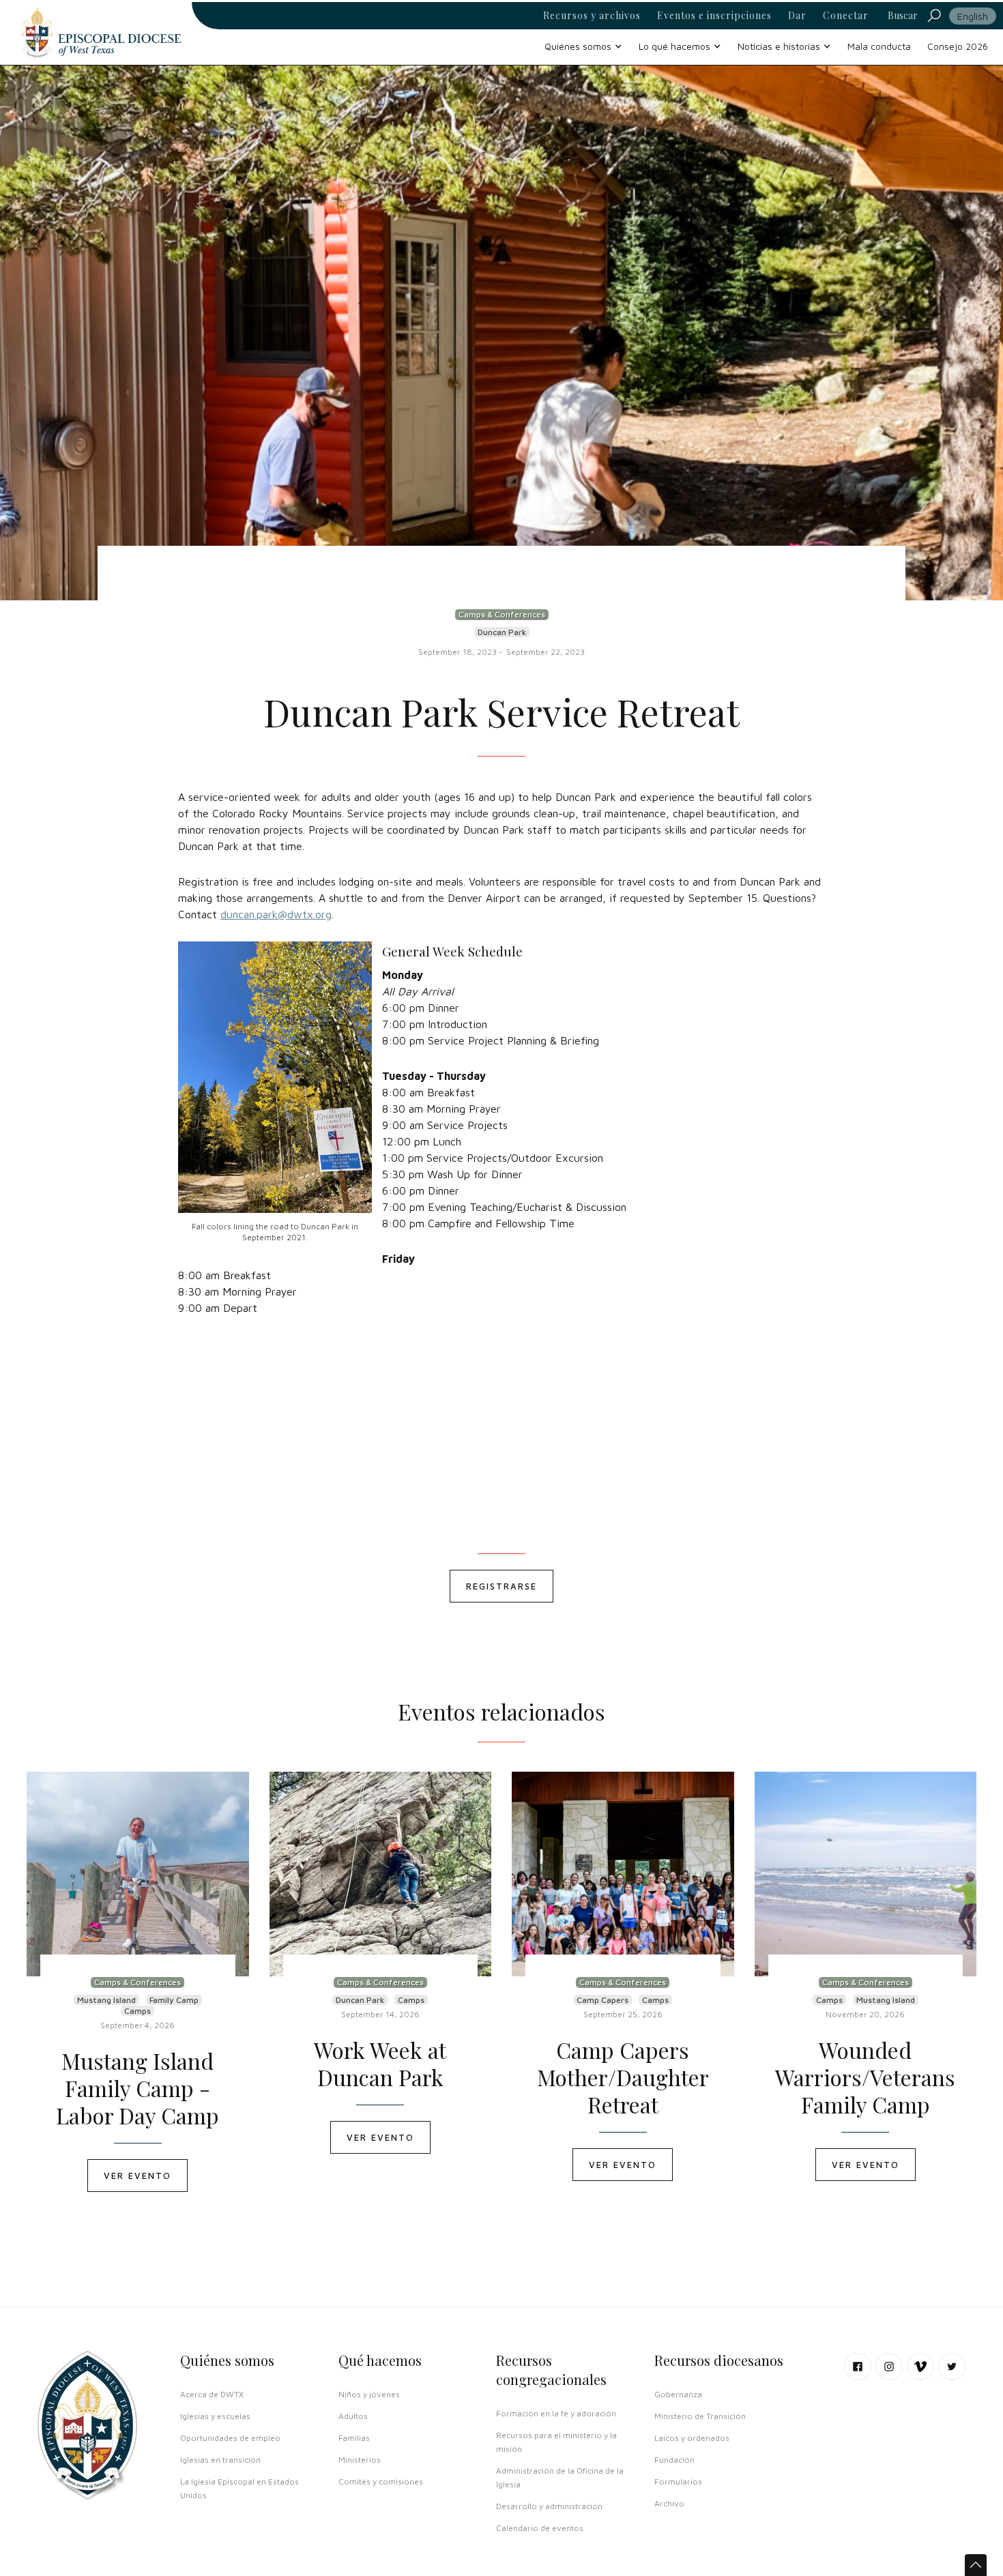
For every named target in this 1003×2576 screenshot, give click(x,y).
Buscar (903, 15)
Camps (137, 2011)
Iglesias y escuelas (215, 2416)
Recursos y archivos (592, 16)
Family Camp (174, 2000)
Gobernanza (678, 2394)
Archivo (669, 2503)
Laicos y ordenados (692, 2438)
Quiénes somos (227, 2360)
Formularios (678, 2482)
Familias (354, 2438)
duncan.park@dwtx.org (276, 914)
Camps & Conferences (502, 614)
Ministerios (360, 2460)
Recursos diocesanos (719, 2360)
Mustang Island (106, 2000)
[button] (583, 46)
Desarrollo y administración (549, 2506)
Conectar (846, 16)
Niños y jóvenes (369, 2394)
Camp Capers (602, 2000)
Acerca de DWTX (212, 2394)
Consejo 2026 (958, 46)
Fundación (674, 2460)
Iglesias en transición (220, 2460)
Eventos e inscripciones (714, 16)
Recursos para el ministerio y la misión (556, 2442)
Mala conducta (879, 46)
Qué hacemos (380, 2360)
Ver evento (137, 2176)
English (973, 16)
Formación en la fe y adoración (556, 2413)
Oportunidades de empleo (230, 2438)
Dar (797, 16)
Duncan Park (502, 632)
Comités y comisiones (381, 2482)
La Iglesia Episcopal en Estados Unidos (239, 2488)
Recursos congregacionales (551, 2370)
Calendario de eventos (540, 2528)
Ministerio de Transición (700, 2416)
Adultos (353, 2416)
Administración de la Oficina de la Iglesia (560, 2477)
